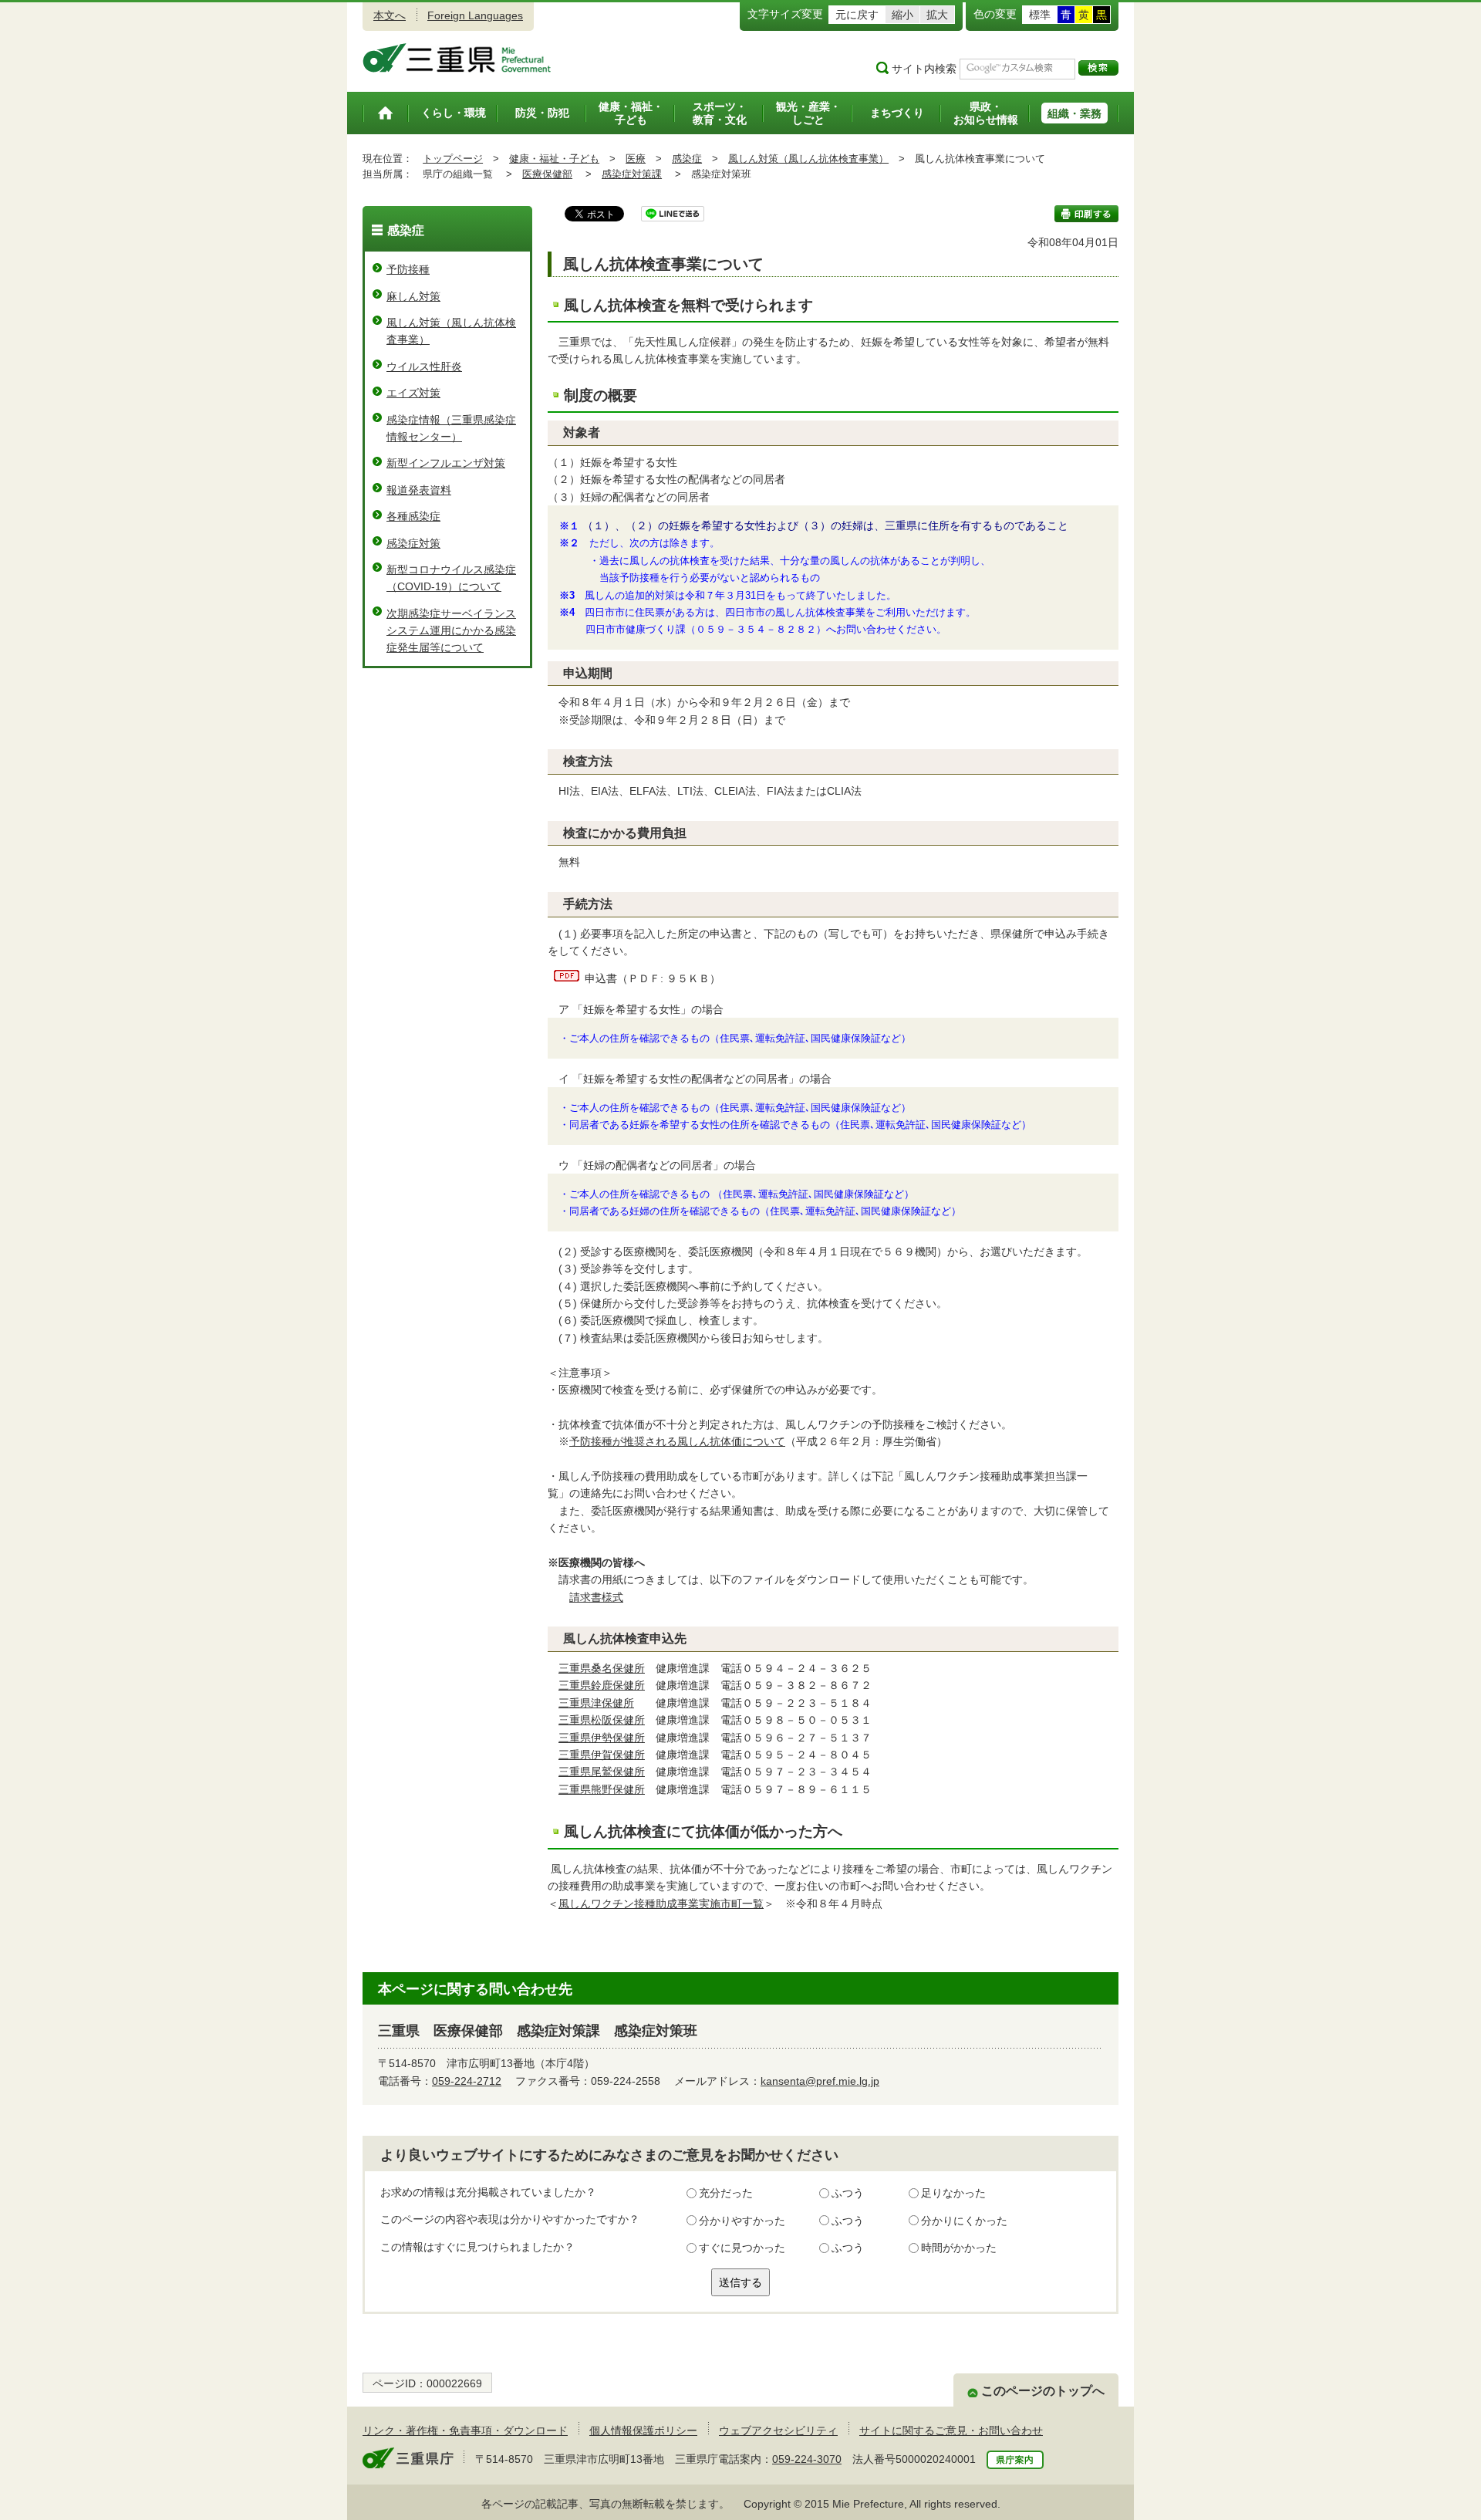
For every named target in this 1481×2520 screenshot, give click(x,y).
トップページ (453, 159)
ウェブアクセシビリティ (778, 2430)
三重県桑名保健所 (602, 1668)
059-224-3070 (807, 2459)
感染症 (687, 159)
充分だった (726, 2193)
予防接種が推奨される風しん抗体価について (677, 1441)
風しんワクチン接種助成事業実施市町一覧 (661, 1904)
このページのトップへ (1043, 2391)
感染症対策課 (632, 174)
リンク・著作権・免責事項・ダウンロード (465, 2430)
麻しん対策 (413, 296)
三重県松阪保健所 (602, 1720)
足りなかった (953, 2193)
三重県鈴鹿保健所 (602, 1685)
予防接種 (408, 269)
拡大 (937, 15)
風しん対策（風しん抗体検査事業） (808, 159)
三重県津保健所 (596, 1703)
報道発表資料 (419, 490)
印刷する (1086, 214)
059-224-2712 (467, 2081)
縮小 (902, 15)
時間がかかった (959, 2248)
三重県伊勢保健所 (602, 1738)
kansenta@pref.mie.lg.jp (820, 2081)
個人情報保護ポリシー (643, 2430)
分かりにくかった (964, 2221)
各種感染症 (413, 516)
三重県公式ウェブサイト (457, 58)
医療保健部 (547, 174)
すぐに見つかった (742, 2248)
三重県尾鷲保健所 (602, 1772)
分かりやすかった (742, 2221)
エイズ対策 (413, 393)
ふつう (848, 2193)
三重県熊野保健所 (602, 1789)
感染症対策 (413, 543)
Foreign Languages (475, 15)
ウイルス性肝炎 (424, 367)
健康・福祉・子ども (554, 159)
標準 (1040, 15)
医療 (636, 159)
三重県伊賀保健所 (602, 1755)
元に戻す (857, 15)
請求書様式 (596, 1597)
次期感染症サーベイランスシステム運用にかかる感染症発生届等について (451, 631)
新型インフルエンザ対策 (446, 463)
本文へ (390, 15)
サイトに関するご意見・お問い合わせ (951, 2430)
